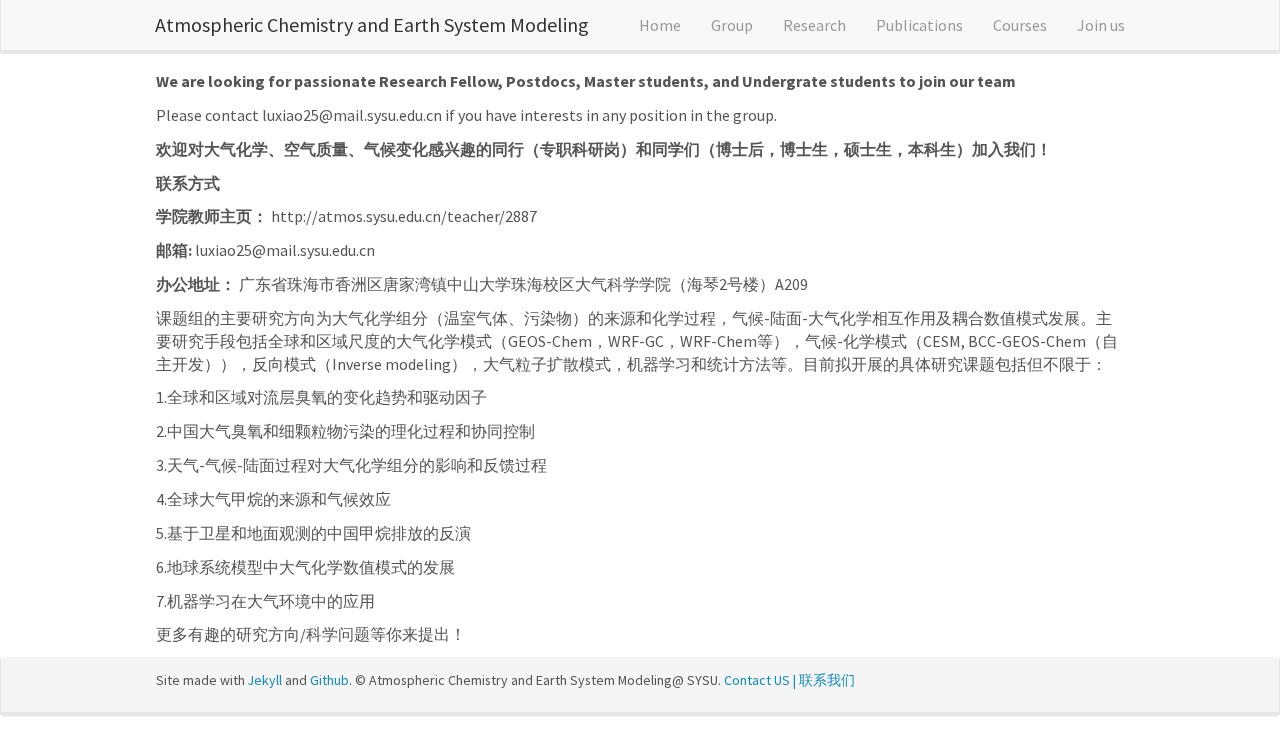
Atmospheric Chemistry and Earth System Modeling (372, 24)
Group (732, 25)
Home (660, 25)
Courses (1020, 25)
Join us (1101, 25)
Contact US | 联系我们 (789, 680)
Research (814, 25)
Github (329, 680)
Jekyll (265, 680)
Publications (919, 25)
